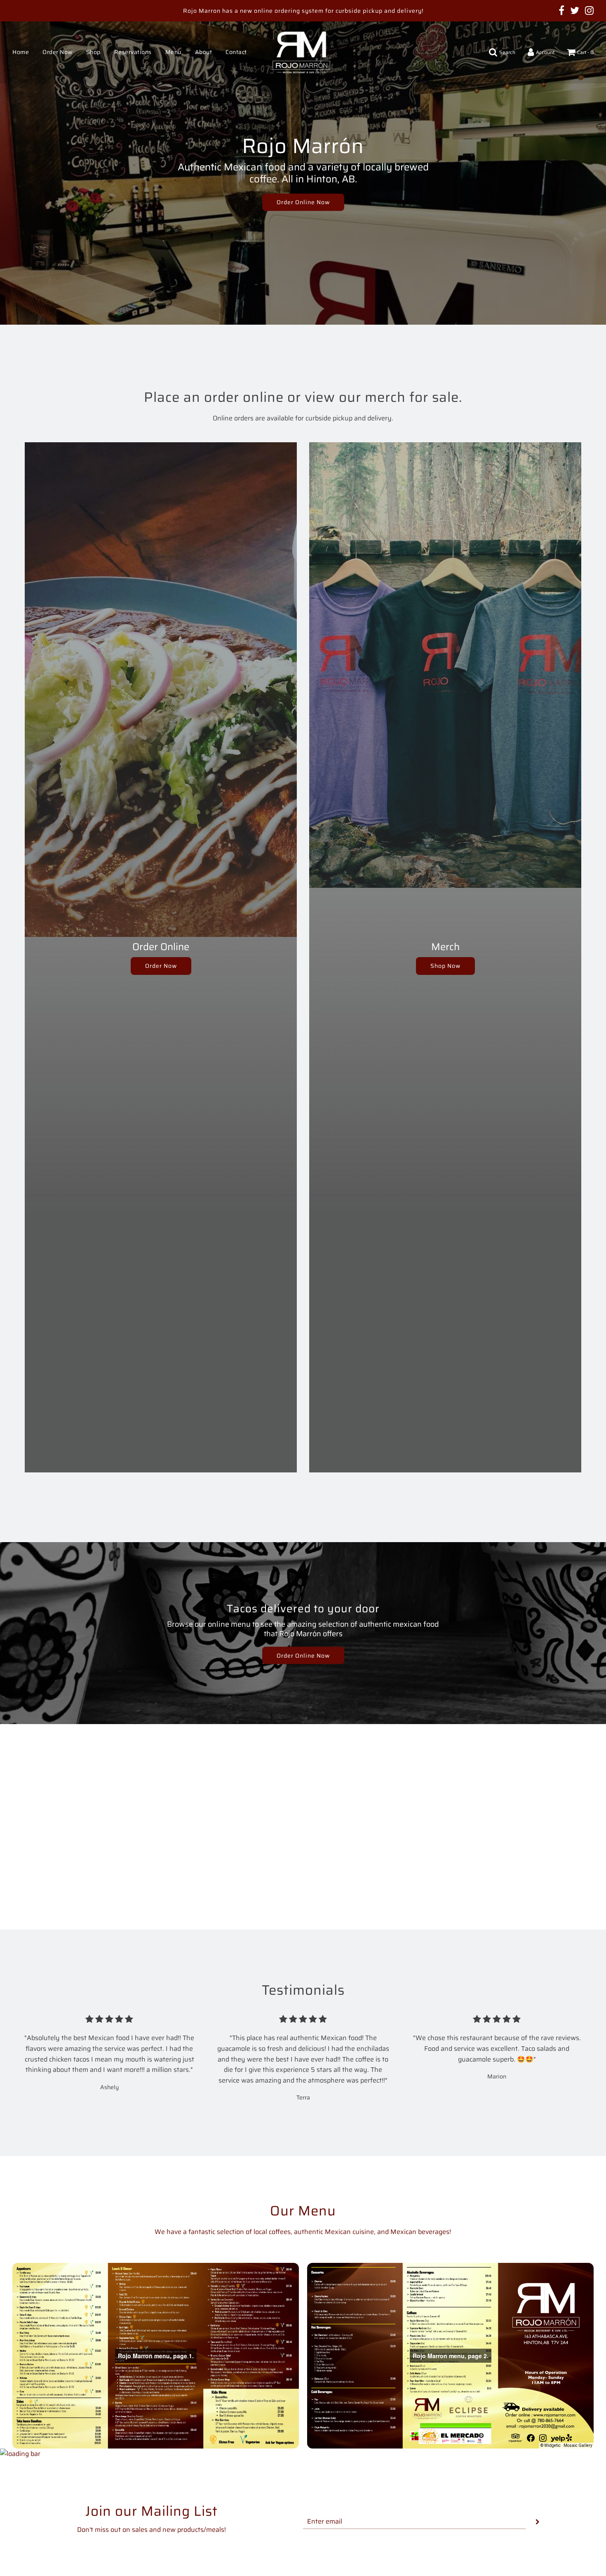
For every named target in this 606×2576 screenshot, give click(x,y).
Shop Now (445, 966)
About (204, 52)
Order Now (58, 52)
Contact (236, 52)
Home (21, 52)
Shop (93, 52)
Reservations (133, 52)
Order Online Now (303, 202)
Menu (173, 52)
